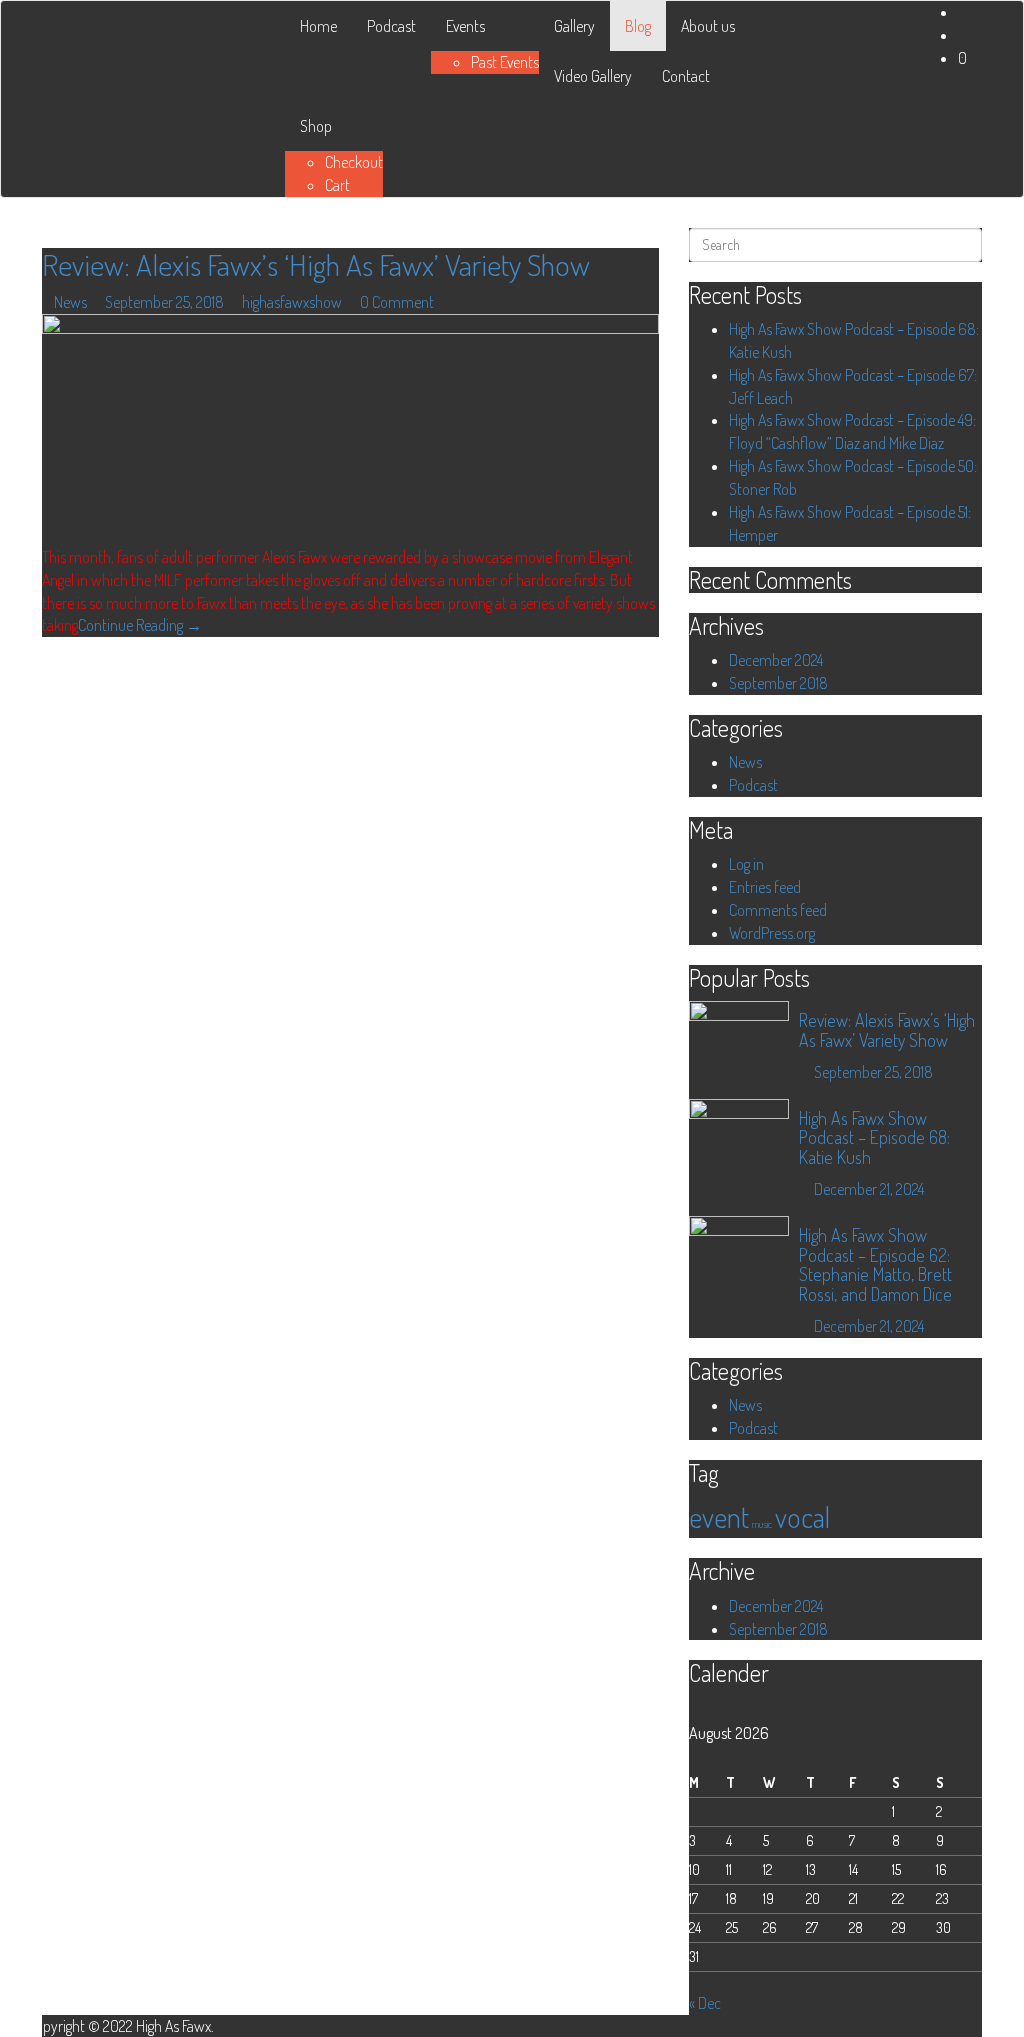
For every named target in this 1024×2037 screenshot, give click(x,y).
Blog (638, 26)
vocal (802, 1516)
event (719, 1516)
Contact (686, 76)
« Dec (705, 2003)
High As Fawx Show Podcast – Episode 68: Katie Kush (874, 1138)
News (70, 302)
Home (318, 26)
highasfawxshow (292, 302)
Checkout (354, 162)
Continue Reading (140, 625)
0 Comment (397, 302)
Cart (337, 185)
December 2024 (776, 660)
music (762, 1524)
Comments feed (778, 910)
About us (708, 26)
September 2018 (778, 683)
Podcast (391, 26)
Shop (316, 126)
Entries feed (765, 887)
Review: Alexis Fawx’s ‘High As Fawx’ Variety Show (316, 264)
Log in (746, 864)
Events (465, 26)
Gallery (574, 26)
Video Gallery (593, 76)
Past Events (505, 62)
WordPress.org (772, 933)
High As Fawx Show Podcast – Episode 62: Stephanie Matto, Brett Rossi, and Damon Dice (875, 1264)
